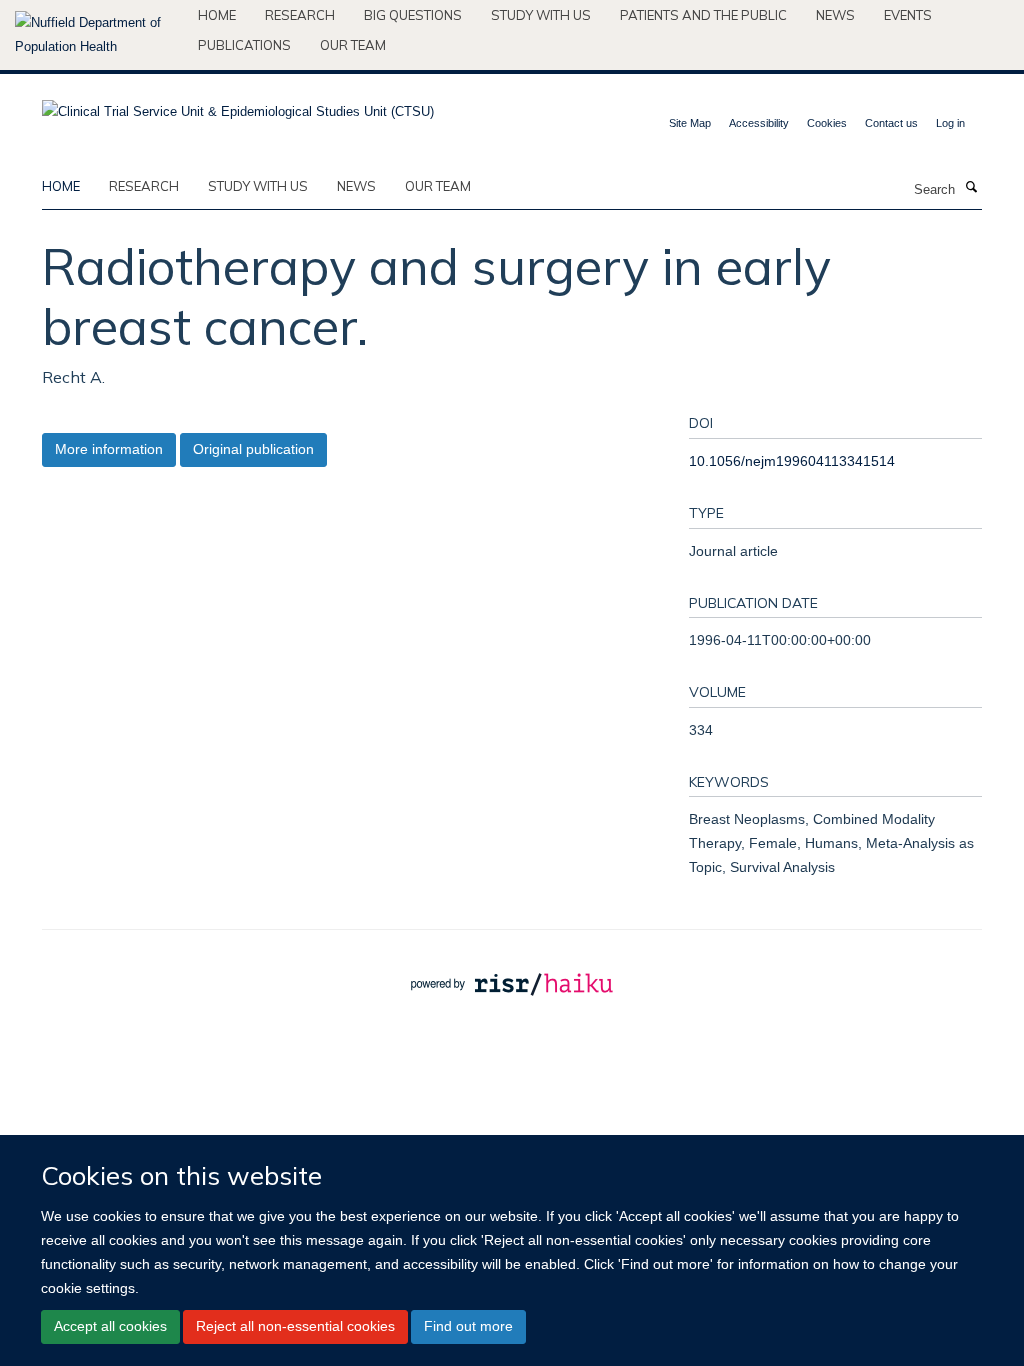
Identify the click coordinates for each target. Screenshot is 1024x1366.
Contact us (891, 123)
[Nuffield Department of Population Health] (99, 35)
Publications (244, 45)
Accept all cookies (110, 1326)
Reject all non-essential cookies (295, 1326)
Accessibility (759, 123)
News (835, 15)
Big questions (413, 15)
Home (217, 15)
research (144, 186)
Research (300, 15)
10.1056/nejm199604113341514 (792, 461)
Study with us (541, 15)
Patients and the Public (703, 15)
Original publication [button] (253, 449)
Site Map (690, 123)
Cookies (827, 123)
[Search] (971, 188)
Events (908, 15)
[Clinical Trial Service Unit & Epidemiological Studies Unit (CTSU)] (238, 105)
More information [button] (109, 449)
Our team (353, 45)
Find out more (468, 1326)
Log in (950, 123)
